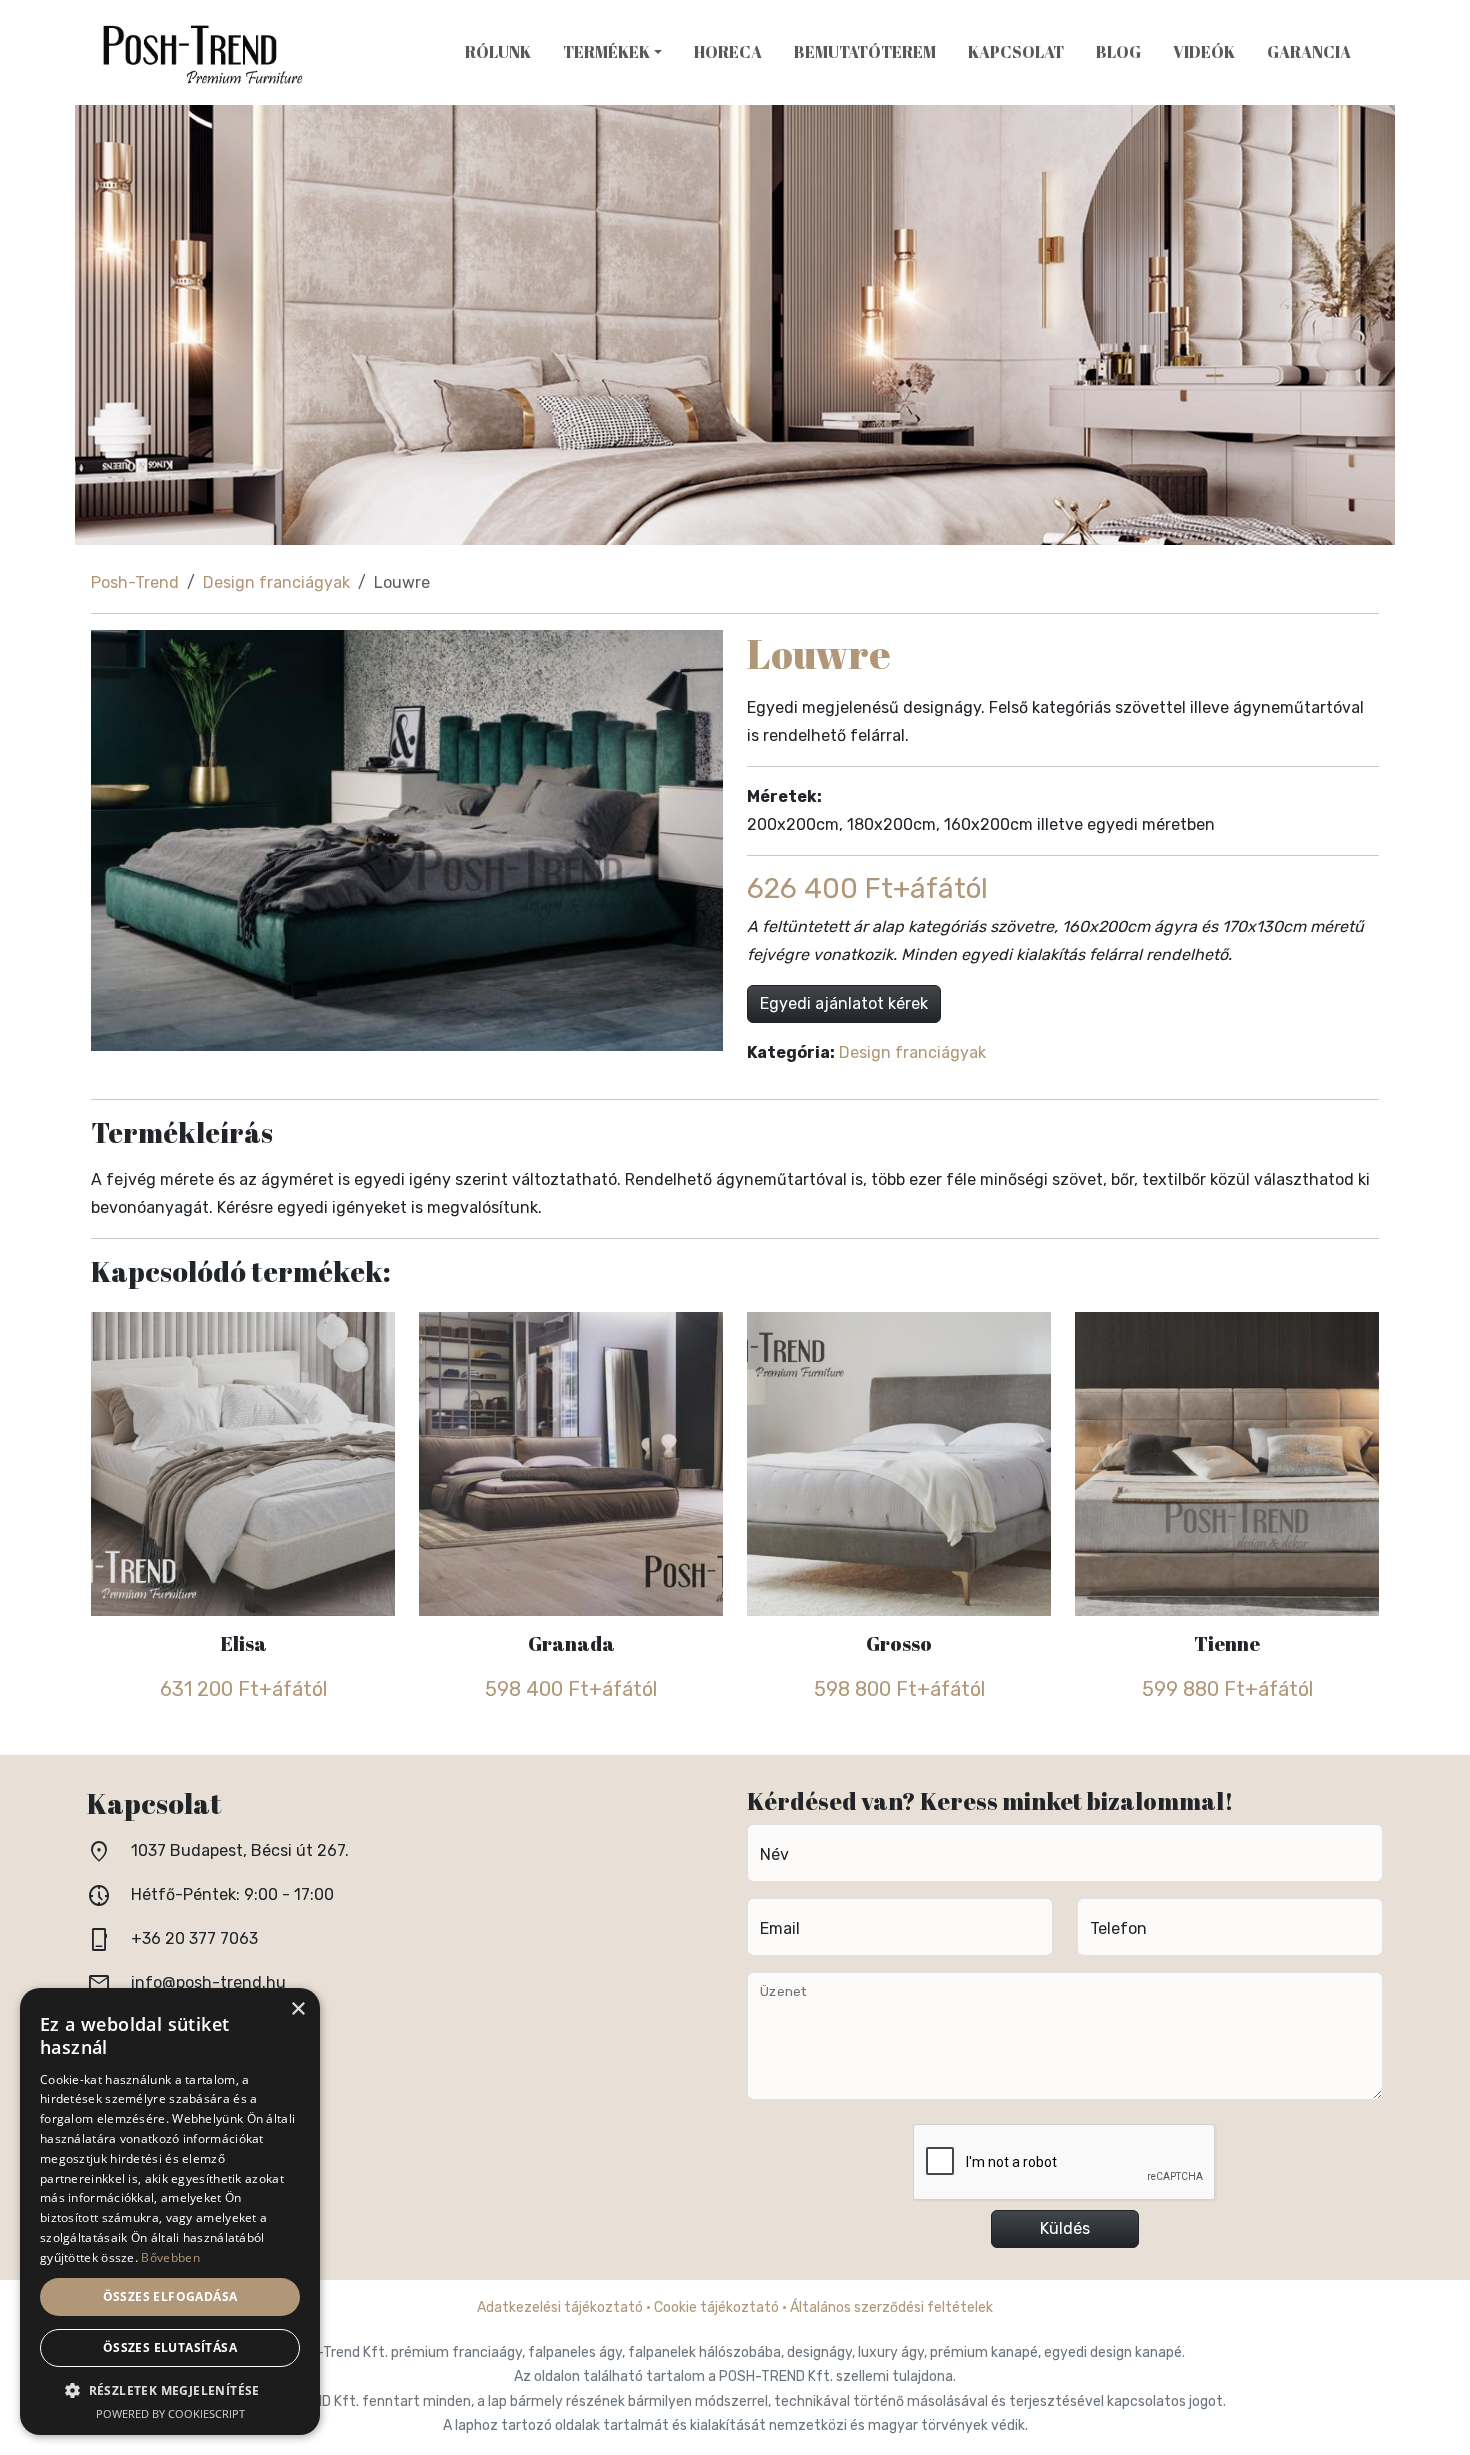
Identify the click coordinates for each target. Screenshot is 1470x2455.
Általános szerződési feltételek (891, 2307)
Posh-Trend (135, 582)
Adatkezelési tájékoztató (560, 2307)
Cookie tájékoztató (716, 2307)
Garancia (1309, 52)
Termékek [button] (606, 52)
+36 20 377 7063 (194, 1938)
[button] (170, 2390)
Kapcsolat (1016, 52)
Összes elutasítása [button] (170, 2347)
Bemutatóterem (865, 52)
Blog (1118, 52)
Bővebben (170, 2257)
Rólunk (498, 52)
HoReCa (728, 52)
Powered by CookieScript (170, 2413)
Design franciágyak (276, 582)
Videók (1204, 52)
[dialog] (170, 2211)
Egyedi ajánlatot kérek (844, 1003)
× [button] (297, 2009)
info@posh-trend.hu (208, 1982)
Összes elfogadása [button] (170, 2296)
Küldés (1065, 2228)
